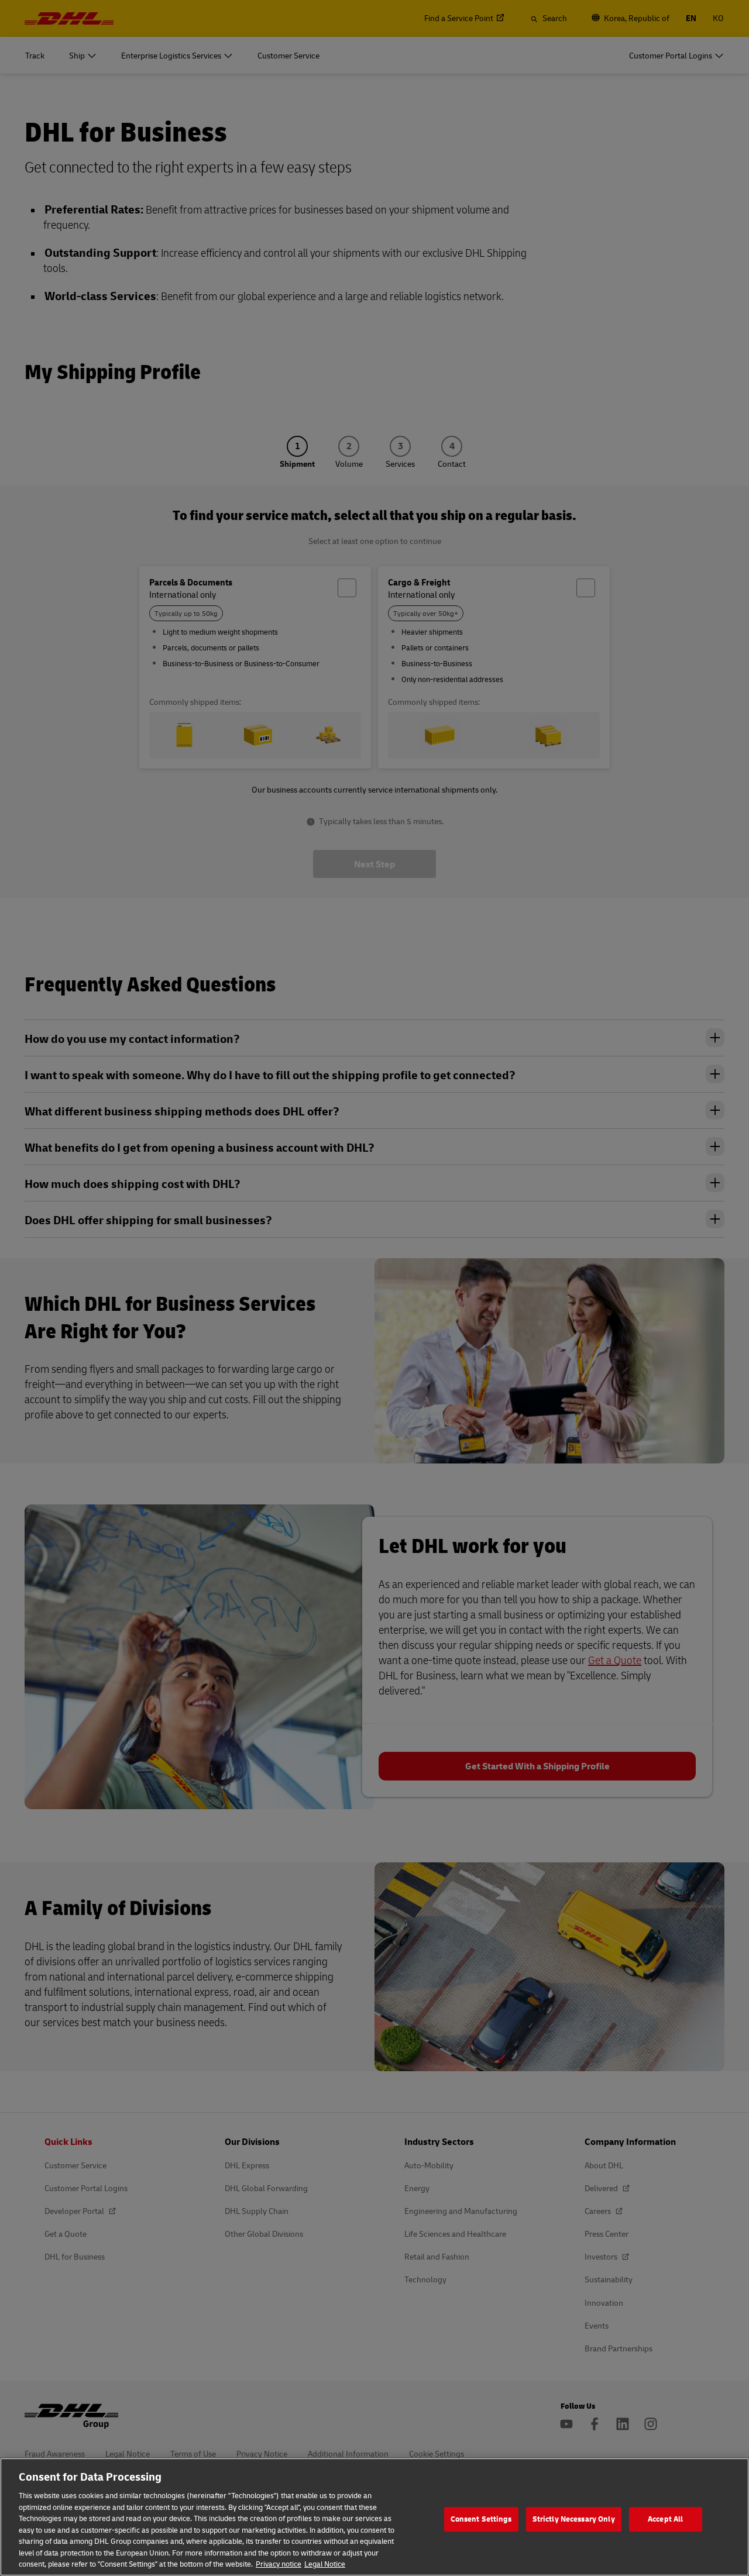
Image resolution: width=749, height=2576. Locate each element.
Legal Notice (325, 2564)
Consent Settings (481, 2519)
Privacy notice (279, 2564)
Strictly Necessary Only (574, 2519)
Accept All (665, 2519)
